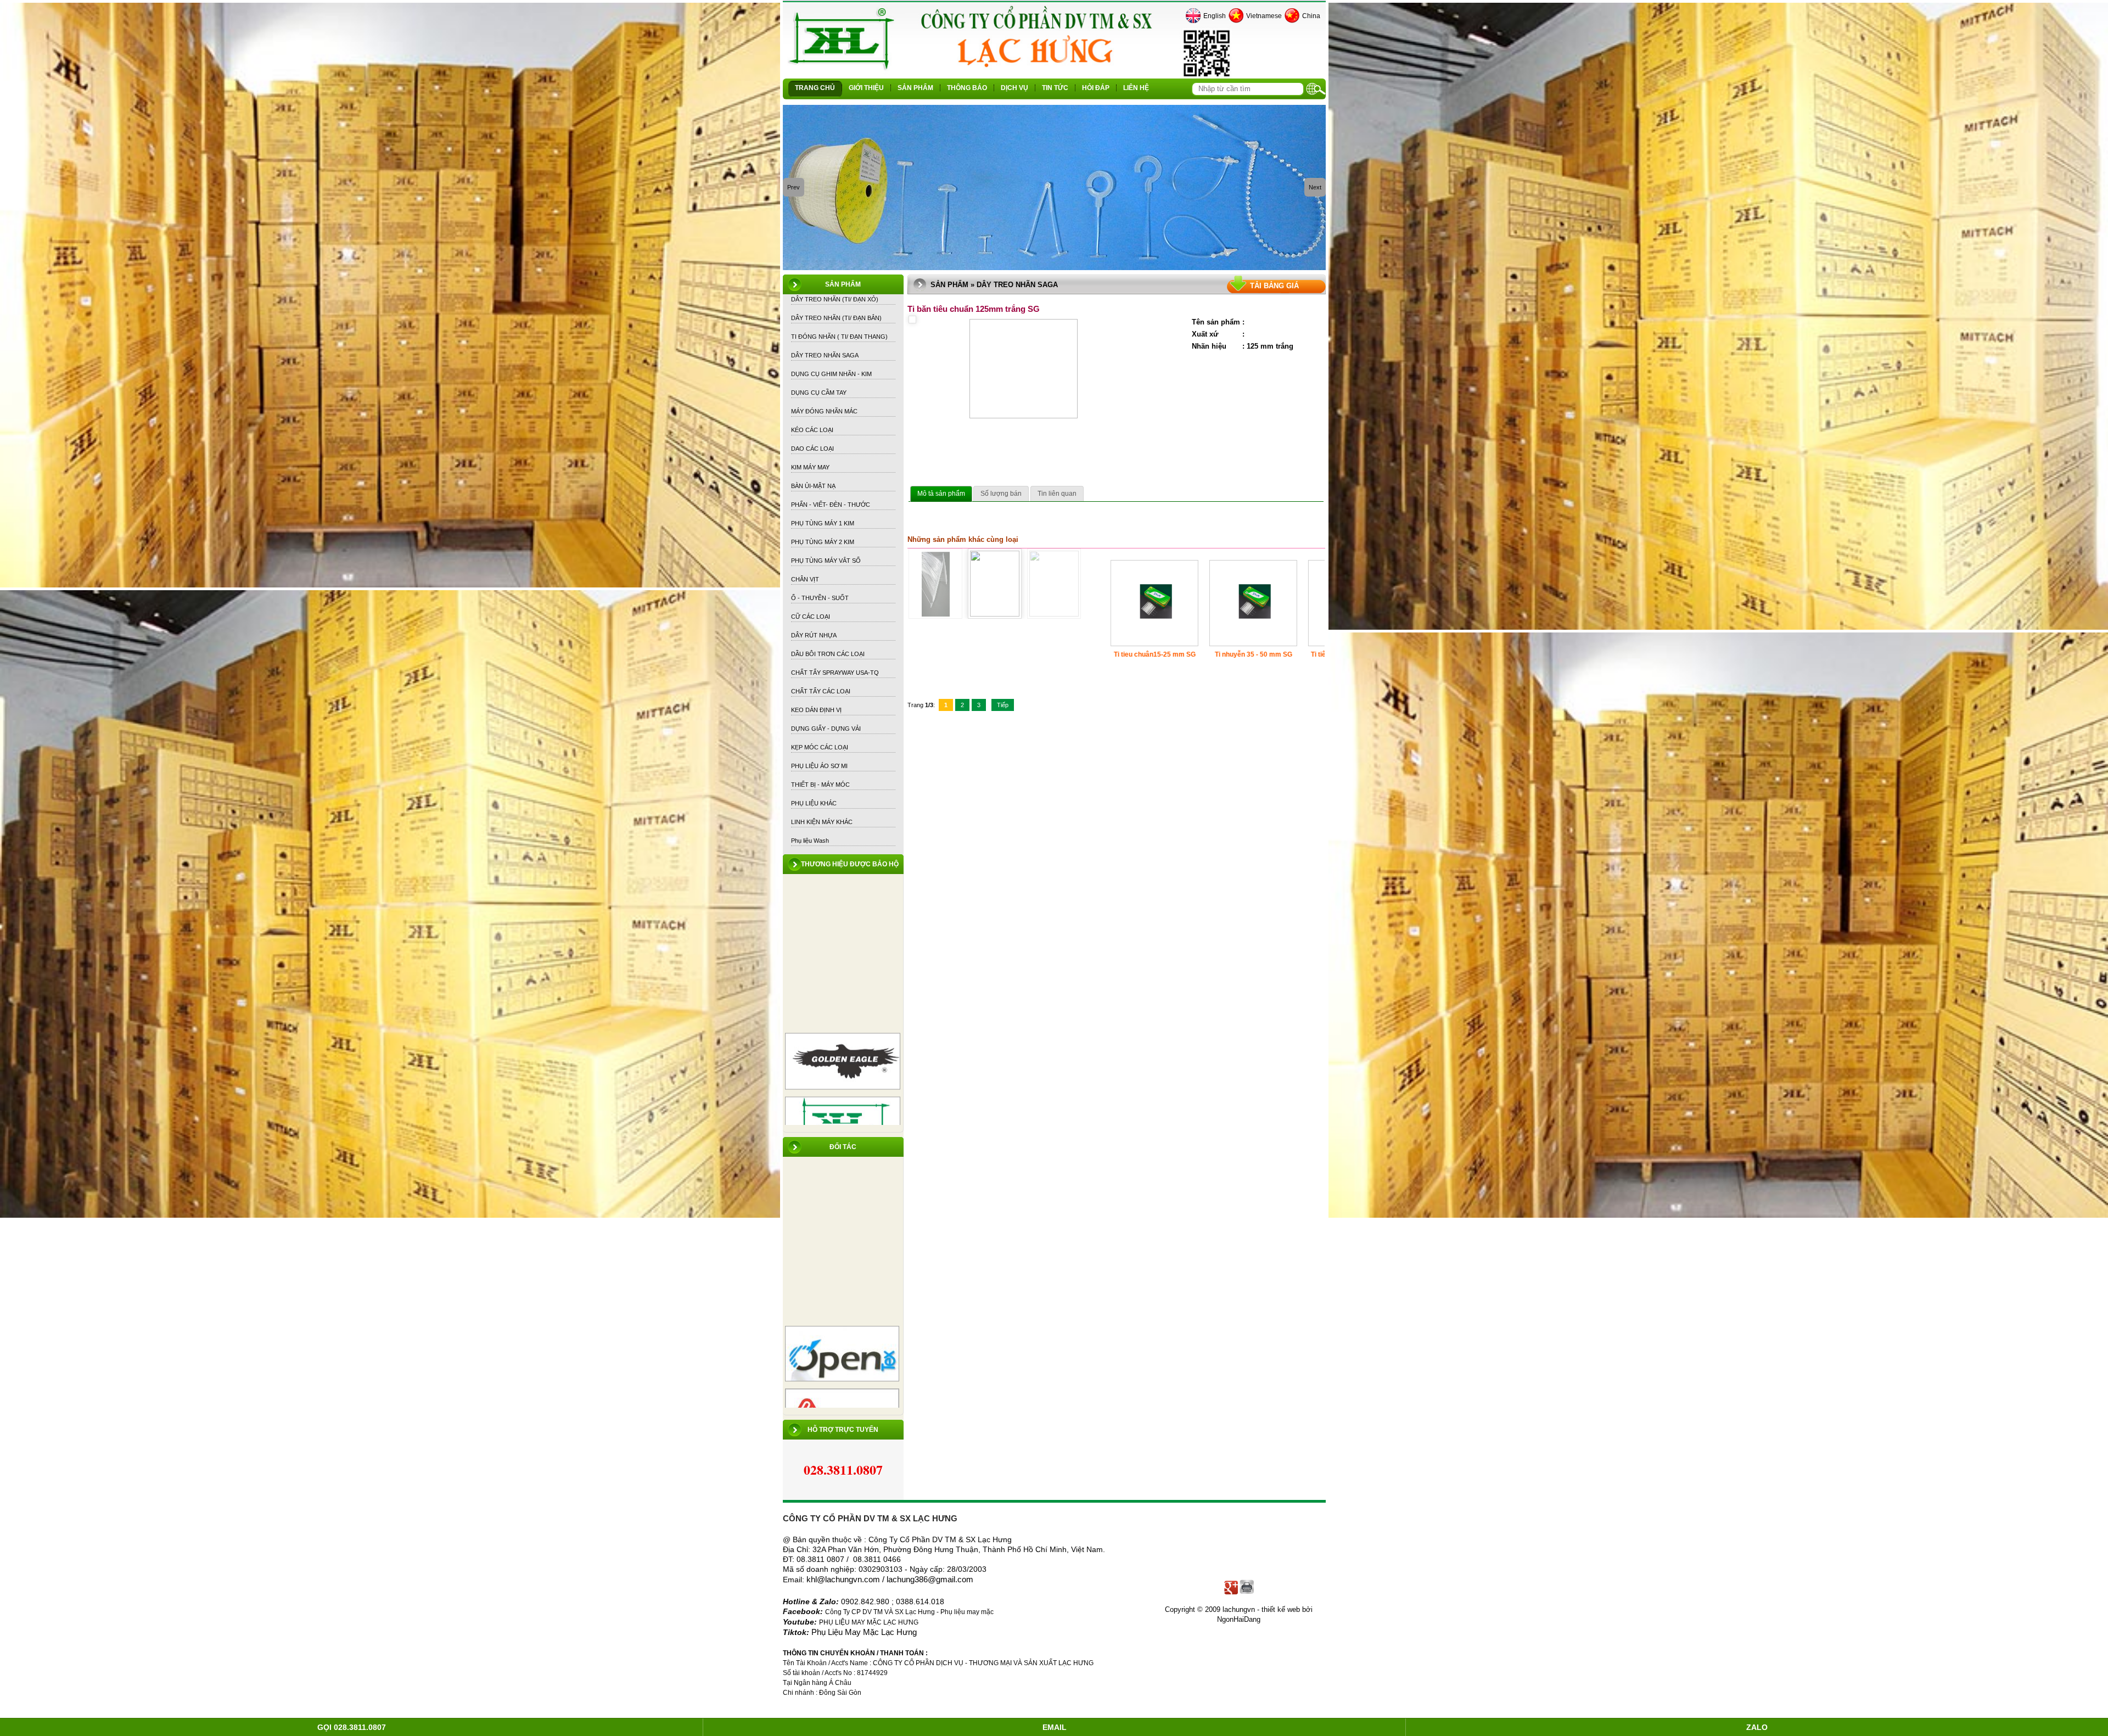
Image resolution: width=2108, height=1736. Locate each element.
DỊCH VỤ (1014, 88)
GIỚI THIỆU (866, 88)
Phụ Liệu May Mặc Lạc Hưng (864, 1632)
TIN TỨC (1055, 88)
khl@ (816, 1580)
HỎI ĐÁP (1096, 88)
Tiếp (1003, 705)
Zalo (1757, 1727)
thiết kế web (1281, 1609)
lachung (839, 1580)
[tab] (941, 494)
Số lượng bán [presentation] (1001, 494)
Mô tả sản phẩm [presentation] (941, 494)
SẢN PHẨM (915, 88)
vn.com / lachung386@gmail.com (913, 1580)
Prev (794, 187)
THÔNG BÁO (967, 88)
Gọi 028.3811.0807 (352, 1727)
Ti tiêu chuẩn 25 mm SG (1056, 654)
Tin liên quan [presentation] (1057, 494)
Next (1315, 187)
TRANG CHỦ (815, 88)
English (1215, 16)
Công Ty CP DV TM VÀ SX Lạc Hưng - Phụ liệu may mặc (910, 1612)
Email (1055, 1727)
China (1311, 16)
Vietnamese (1264, 16)
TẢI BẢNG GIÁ (1274, 286)
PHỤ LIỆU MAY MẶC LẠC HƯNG (869, 1622)
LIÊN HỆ (1136, 88)
